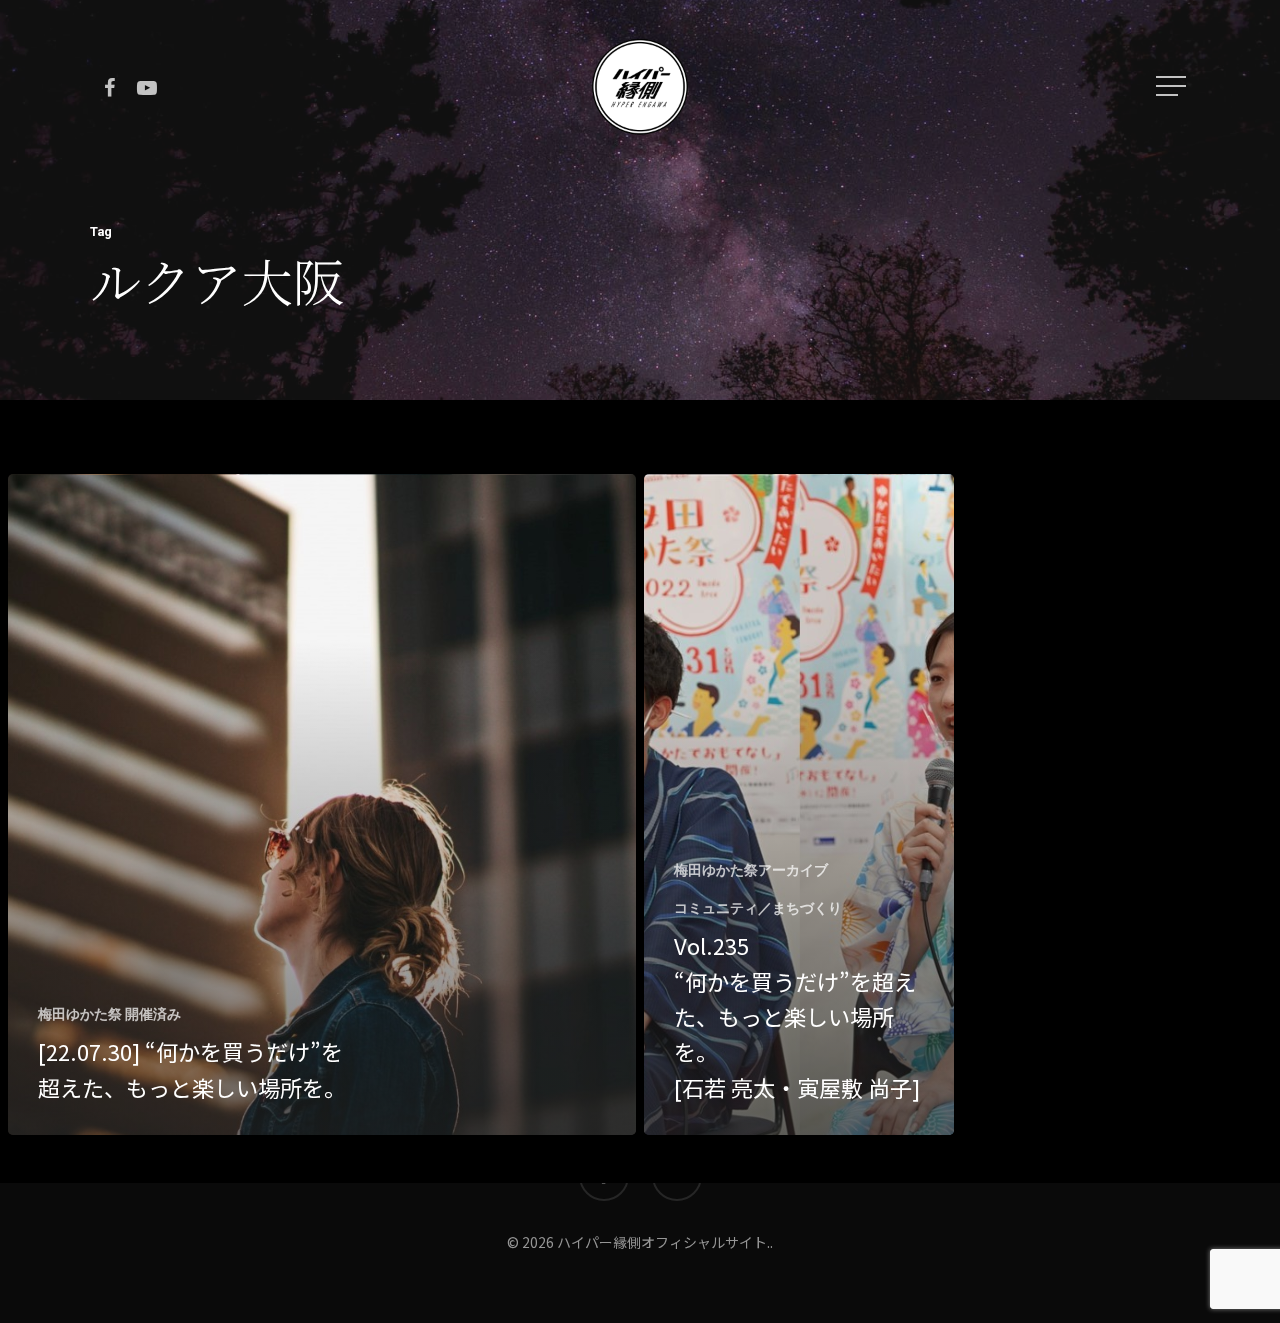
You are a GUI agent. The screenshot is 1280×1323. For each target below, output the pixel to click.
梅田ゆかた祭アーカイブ (751, 870)
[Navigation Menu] (1173, 86)
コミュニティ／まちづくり (758, 908)
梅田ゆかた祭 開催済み (109, 1014)
